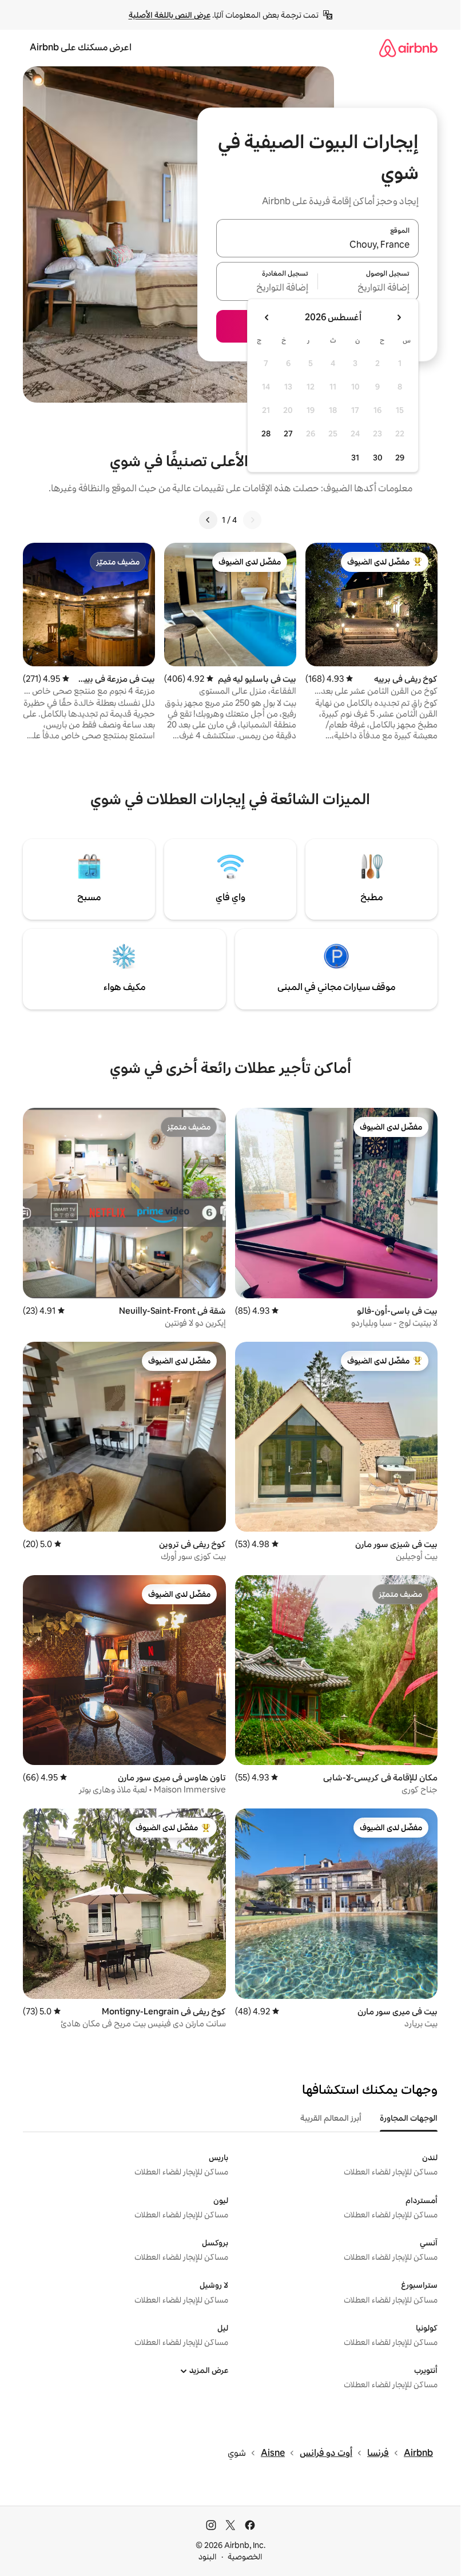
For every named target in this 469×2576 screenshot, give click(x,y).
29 (400, 458)
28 (266, 434)
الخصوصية (245, 2557)
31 (355, 458)
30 (378, 458)
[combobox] (317, 245)
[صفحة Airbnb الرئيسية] (408, 48)
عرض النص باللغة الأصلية (170, 15)
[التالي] (208, 520)
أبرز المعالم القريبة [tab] (331, 2118)
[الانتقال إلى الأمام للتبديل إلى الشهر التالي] (267, 317)
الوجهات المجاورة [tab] (409, 2118)
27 (288, 434)
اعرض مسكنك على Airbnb (81, 47)
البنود (208, 2557)
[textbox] (369, 288)
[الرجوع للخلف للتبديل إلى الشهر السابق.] (399, 317)
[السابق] (252, 520)
